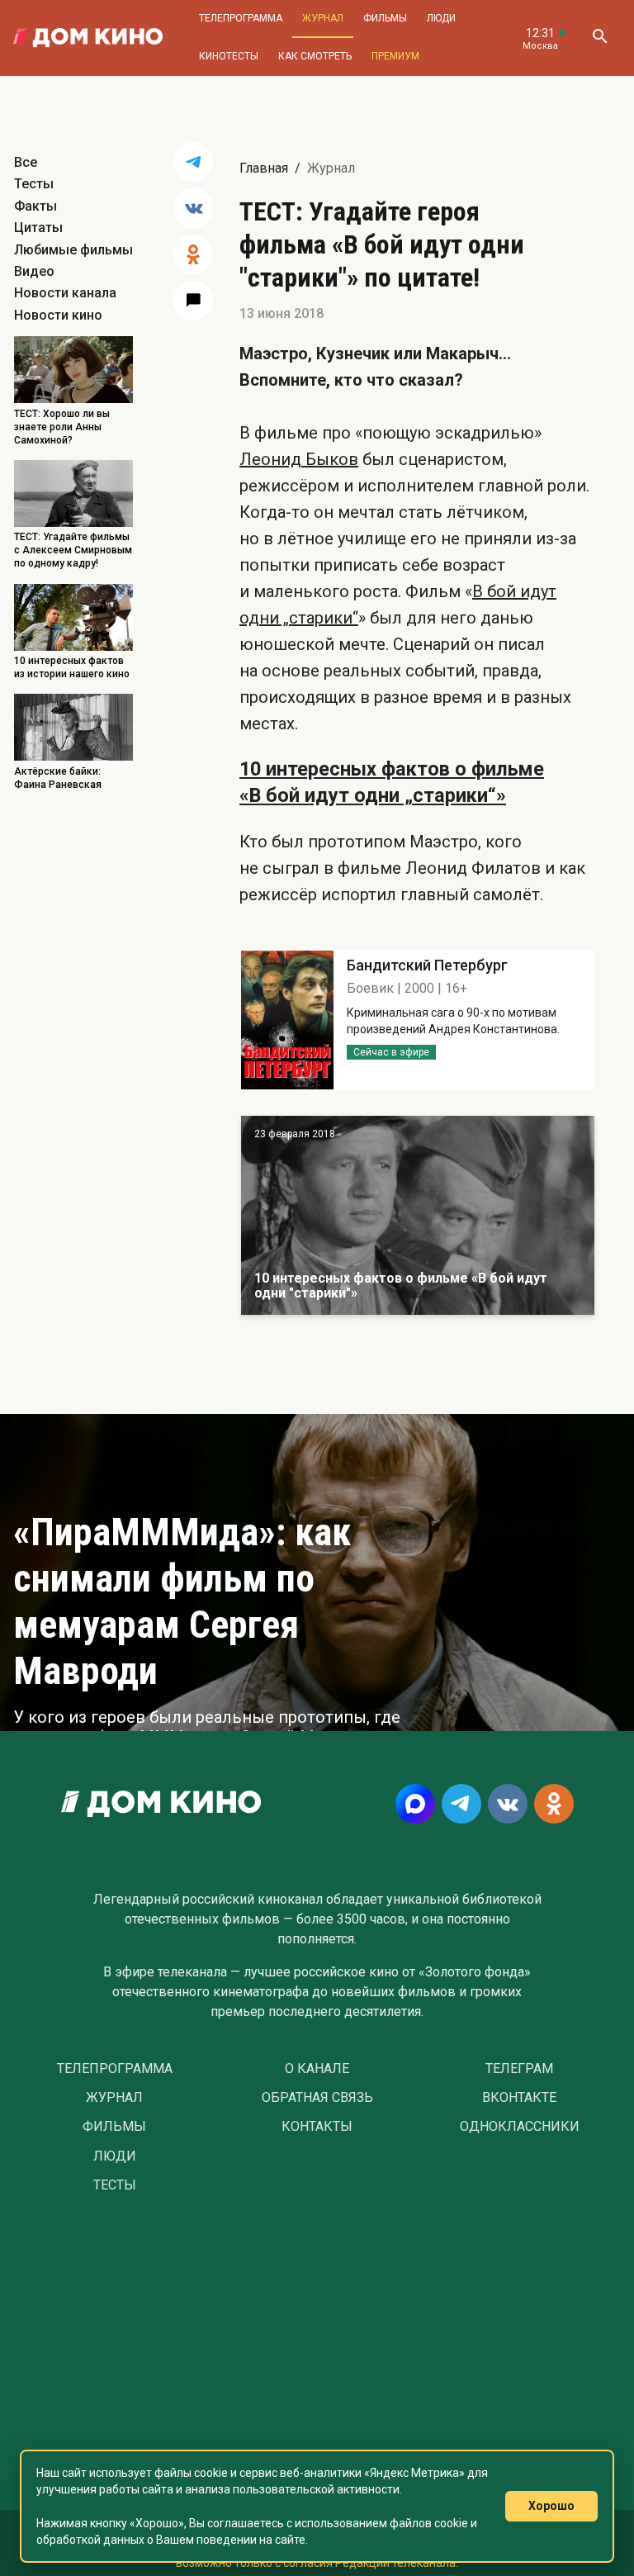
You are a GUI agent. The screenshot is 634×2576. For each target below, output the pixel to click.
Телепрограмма (241, 18)
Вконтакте (519, 2098)
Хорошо (551, 2506)
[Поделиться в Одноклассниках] (193, 254)
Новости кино (58, 315)
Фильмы (385, 18)
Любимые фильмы (73, 250)
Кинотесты (229, 56)
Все (26, 162)
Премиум (395, 56)
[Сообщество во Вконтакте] (508, 1804)
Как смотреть (315, 56)
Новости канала (65, 293)
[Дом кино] (88, 38)
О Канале (317, 2069)
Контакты (317, 2127)
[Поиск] (599, 38)
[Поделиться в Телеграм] (193, 162)
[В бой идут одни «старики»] (418, 1215)
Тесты (34, 184)
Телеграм (519, 2069)
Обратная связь (317, 2098)
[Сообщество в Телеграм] (461, 1804)
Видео (34, 271)
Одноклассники (520, 2127)
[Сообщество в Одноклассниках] (554, 1804)
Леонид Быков (299, 459)
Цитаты (38, 228)
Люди (441, 18)
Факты (35, 206)
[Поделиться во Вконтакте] (193, 208)
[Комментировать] (193, 301)
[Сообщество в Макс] (415, 1804)
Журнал (323, 18)
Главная (264, 168)
